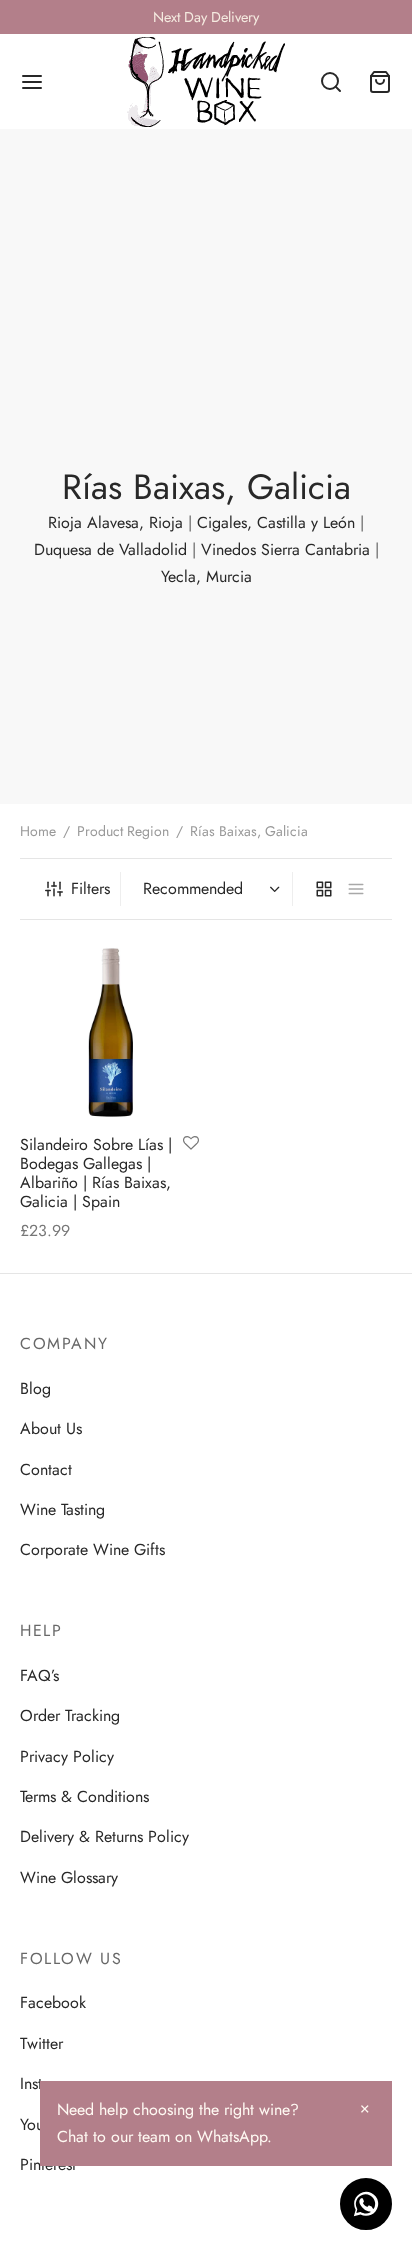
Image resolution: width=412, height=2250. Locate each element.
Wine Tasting (62, 1509)
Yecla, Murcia (206, 576)
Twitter (41, 2043)
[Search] (331, 82)
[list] (356, 889)
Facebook (53, 2002)
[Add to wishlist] (191, 1144)
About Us (51, 1428)
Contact (46, 1469)
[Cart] (380, 82)
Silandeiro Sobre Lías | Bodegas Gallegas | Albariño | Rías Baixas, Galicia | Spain (96, 1173)
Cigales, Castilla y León (276, 522)
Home (38, 831)
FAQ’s (39, 1675)
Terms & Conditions (84, 1796)
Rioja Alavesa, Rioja (115, 522)
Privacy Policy (67, 1756)
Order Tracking (70, 1715)
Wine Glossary (69, 1877)
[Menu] (32, 82)
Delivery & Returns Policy (104, 1836)
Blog (35, 1388)
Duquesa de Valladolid (110, 549)
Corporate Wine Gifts (92, 1549)
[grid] (324, 889)
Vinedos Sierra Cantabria (285, 549)
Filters (90, 888)
